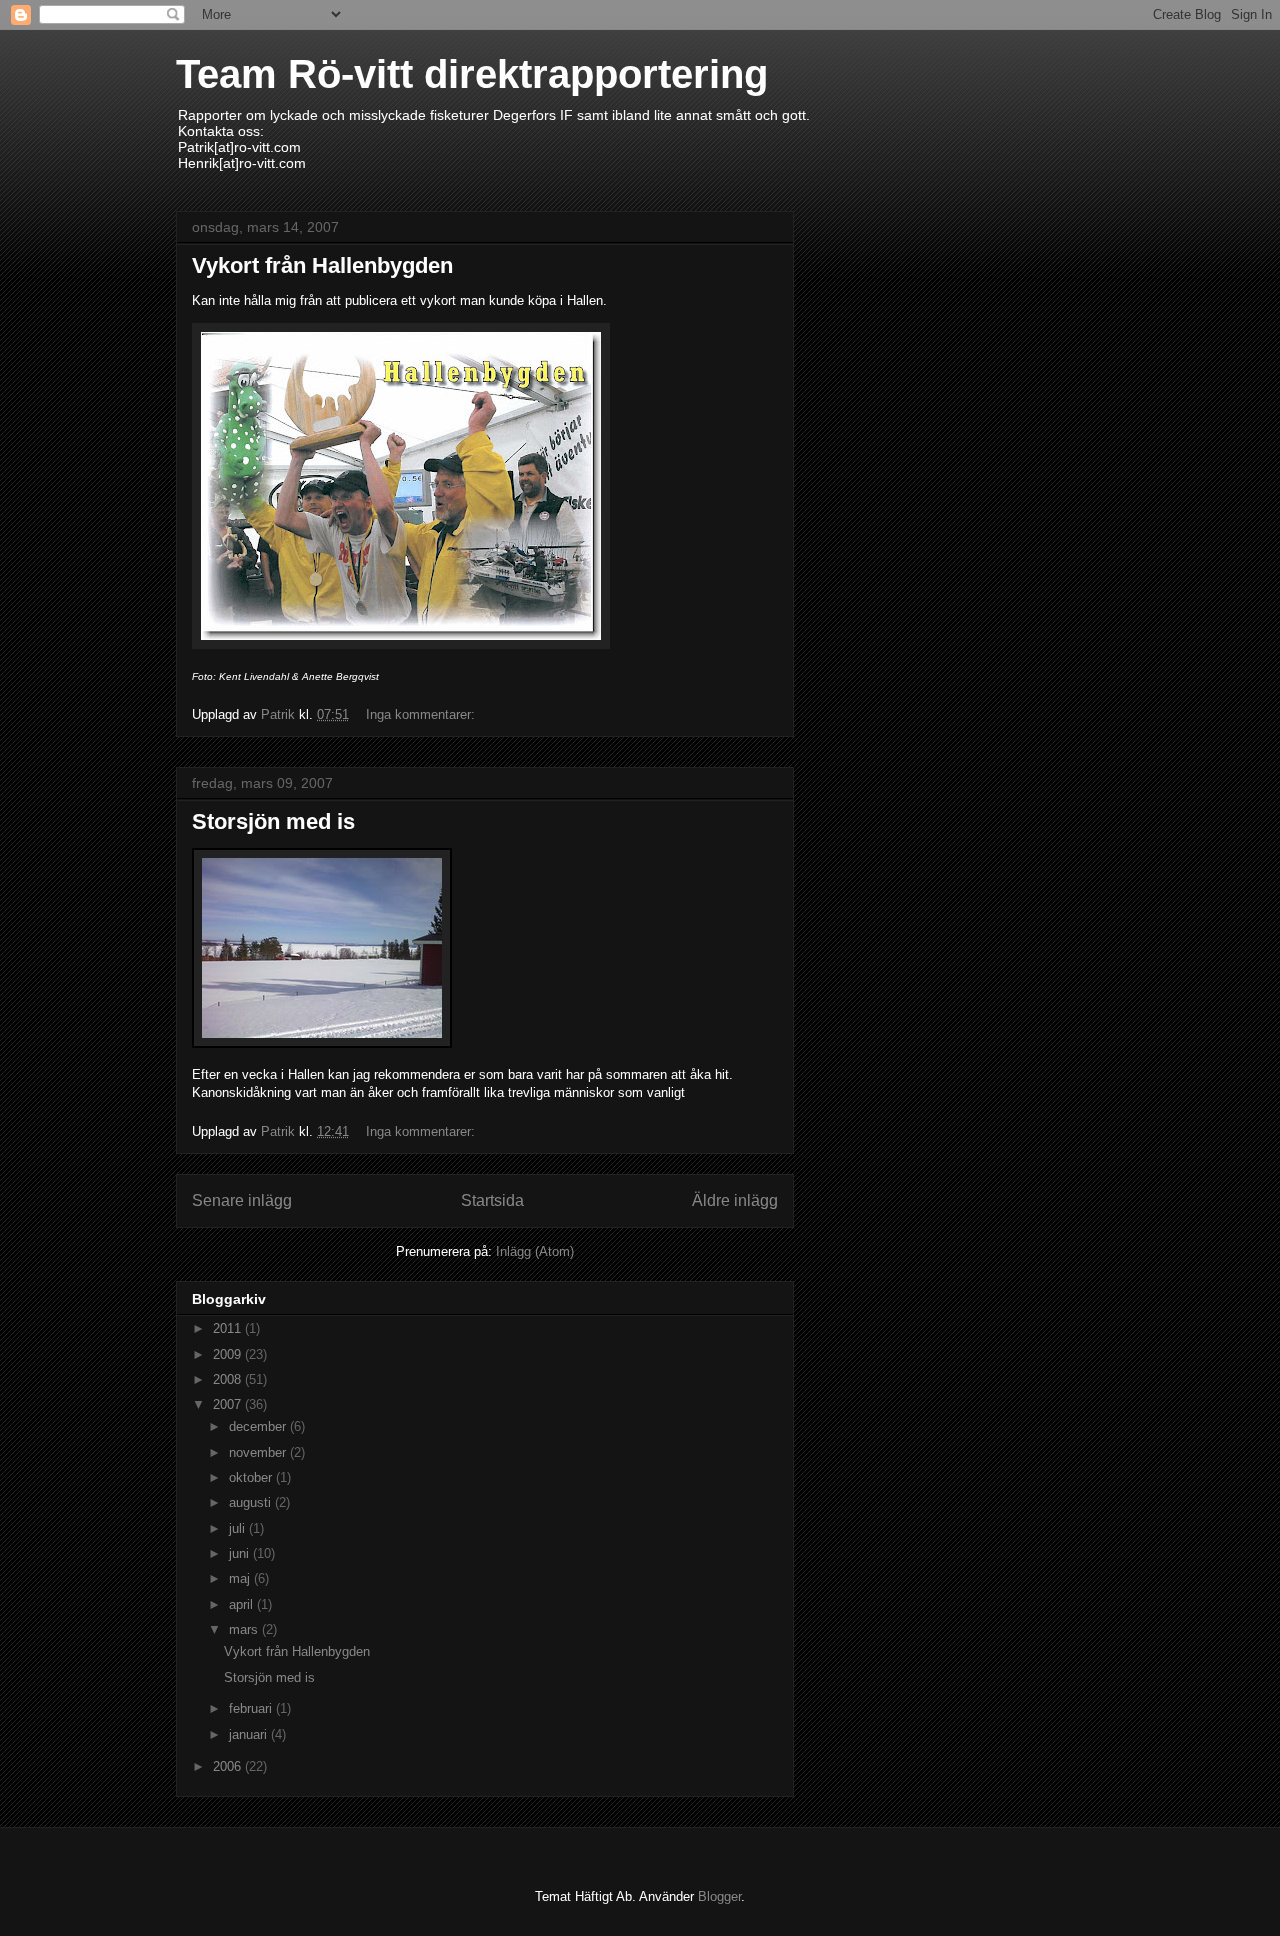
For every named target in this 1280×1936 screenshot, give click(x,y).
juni (241, 1553)
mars (245, 1629)
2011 (229, 1328)
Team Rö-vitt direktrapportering (472, 74)
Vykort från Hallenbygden (322, 265)
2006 (229, 1766)
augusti (252, 1502)
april (243, 1604)
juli (239, 1528)
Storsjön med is (273, 821)
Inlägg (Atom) (535, 1251)
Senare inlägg (242, 1200)
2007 (229, 1404)
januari (250, 1734)
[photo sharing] (322, 1043)
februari (252, 1708)
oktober (252, 1477)
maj (241, 1578)
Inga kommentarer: (422, 714)
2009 (229, 1354)
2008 (229, 1379)
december (259, 1426)
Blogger (719, 1896)
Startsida (492, 1200)
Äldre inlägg (735, 1200)
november (259, 1452)
